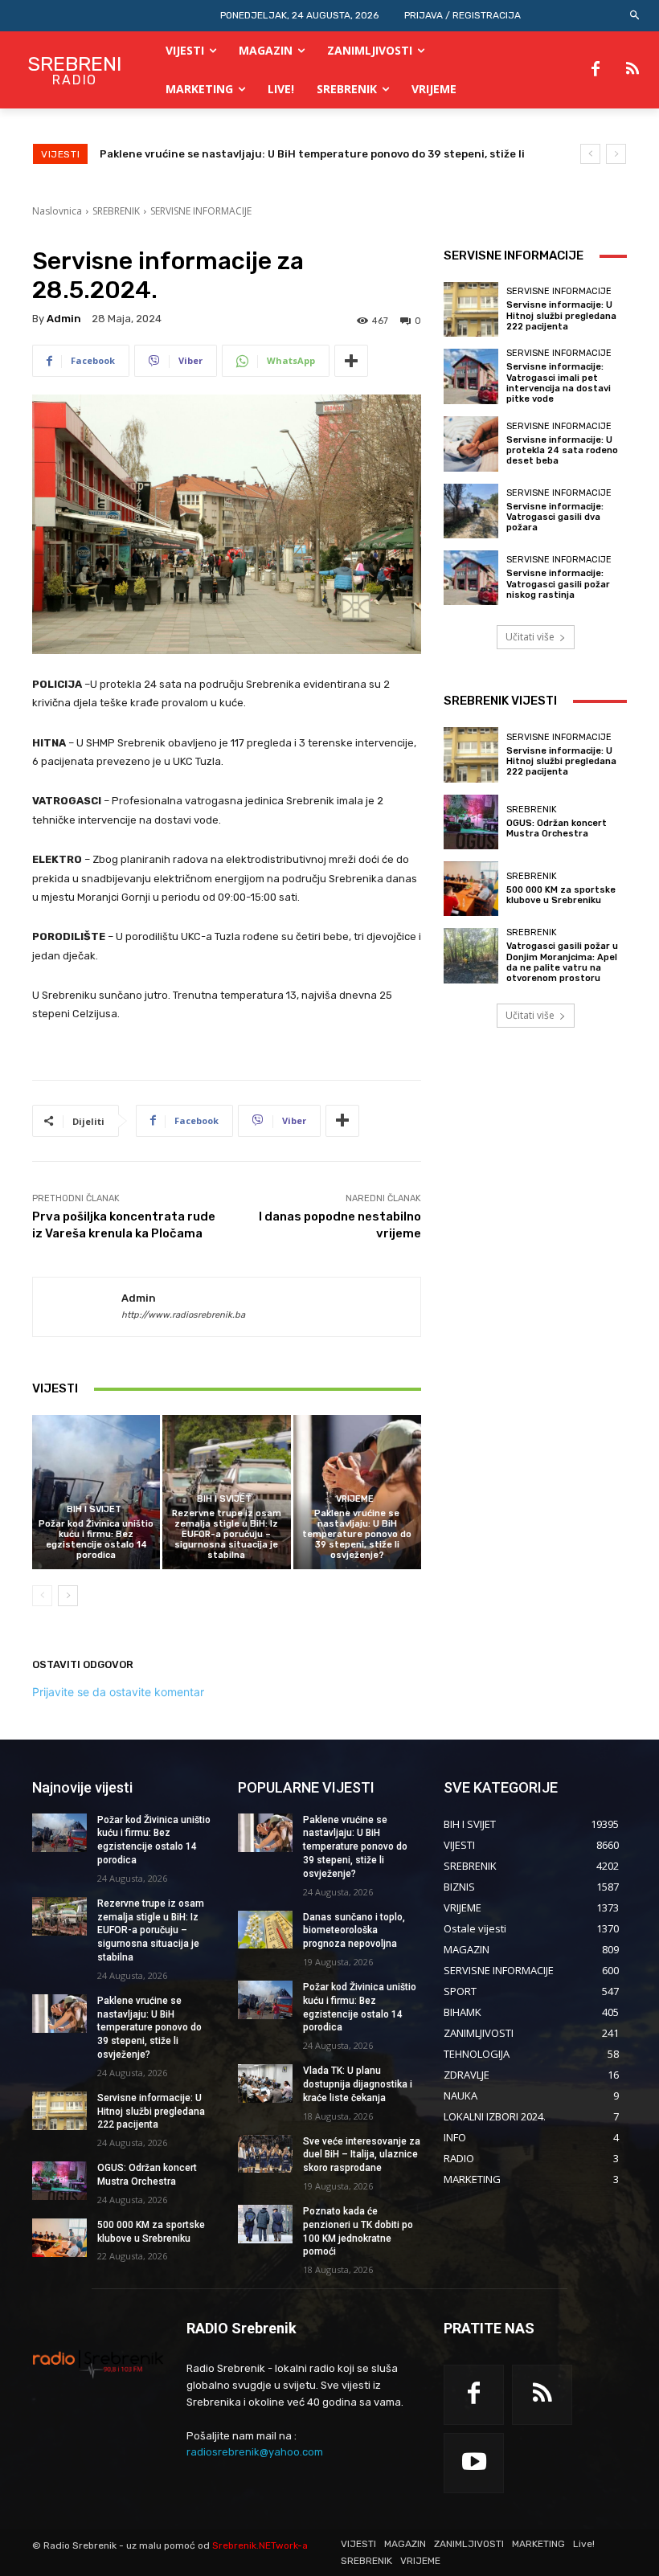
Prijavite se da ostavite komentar (118, 1692)
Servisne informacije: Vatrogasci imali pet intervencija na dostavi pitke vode (559, 383)
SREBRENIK (116, 211)
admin (64, 319)
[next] (616, 154)
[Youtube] (474, 2463)
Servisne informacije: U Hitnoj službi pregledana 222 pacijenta (268, 154)
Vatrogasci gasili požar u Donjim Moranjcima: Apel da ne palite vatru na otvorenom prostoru (562, 962)
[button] (635, 16)
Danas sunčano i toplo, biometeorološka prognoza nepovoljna (354, 1931)
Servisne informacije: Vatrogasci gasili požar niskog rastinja (558, 584)
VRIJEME (355, 1499)
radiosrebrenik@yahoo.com (255, 2452)
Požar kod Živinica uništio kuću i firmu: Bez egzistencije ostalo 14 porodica (96, 1540)
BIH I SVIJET (94, 1509)
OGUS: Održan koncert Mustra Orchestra (557, 828)
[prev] (590, 154)
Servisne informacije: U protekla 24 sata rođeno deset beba (562, 450)
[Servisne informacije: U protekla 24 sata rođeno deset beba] (471, 444)
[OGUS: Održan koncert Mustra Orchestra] (471, 822)
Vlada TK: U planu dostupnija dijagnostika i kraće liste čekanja (358, 2084)
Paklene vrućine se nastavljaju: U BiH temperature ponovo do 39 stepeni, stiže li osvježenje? (357, 1535)
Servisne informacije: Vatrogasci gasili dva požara (555, 517)
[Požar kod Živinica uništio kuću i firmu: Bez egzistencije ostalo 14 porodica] (96, 1492)
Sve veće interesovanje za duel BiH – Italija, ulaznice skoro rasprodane (362, 2155)
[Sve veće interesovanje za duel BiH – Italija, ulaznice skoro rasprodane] (265, 2154)
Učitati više (530, 637)
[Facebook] (596, 70)
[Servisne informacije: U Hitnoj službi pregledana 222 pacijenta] (471, 309)
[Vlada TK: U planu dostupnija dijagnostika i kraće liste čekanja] (265, 2083)
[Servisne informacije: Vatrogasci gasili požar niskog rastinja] (471, 578)
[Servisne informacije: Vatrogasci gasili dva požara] (471, 511)
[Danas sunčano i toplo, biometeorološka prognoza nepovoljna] (265, 1930)
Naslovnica (57, 211)
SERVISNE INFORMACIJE (201, 211)
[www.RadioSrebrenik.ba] (98, 2364)
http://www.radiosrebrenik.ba (183, 1315)
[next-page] (68, 1596)
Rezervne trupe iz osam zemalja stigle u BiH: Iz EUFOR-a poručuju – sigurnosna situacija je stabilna (227, 1535)
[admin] (77, 1307)
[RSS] (632, 70)
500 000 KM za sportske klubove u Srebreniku (561, 895)
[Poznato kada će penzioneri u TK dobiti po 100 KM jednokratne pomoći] (265, 2224)
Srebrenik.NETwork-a (260, 2545)
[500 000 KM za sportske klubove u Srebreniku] (471, 889)
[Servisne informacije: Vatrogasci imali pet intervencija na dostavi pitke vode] (471, 376)
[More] (351, 361)
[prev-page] (42, 1596)
